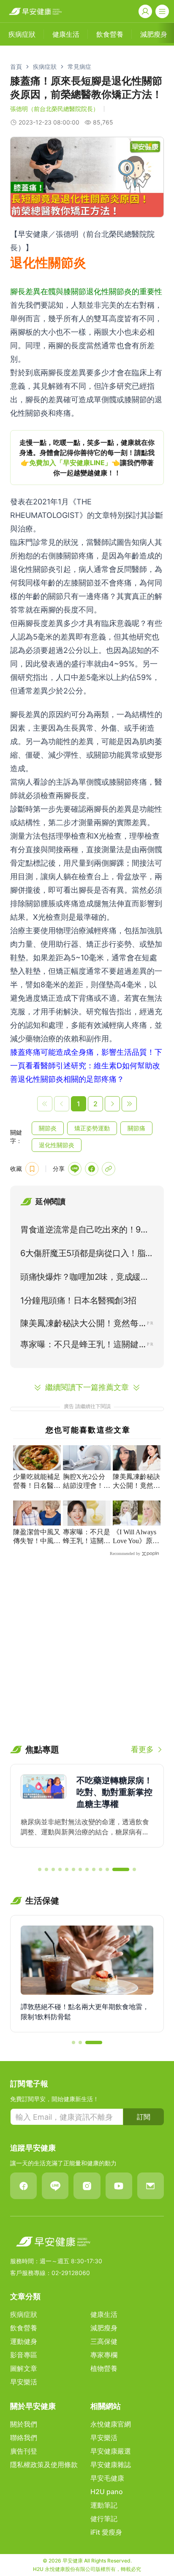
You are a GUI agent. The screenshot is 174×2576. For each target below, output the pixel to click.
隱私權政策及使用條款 (44, 2465)
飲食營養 (24, 2328)
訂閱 (144, 2117)
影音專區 (24, 2355)
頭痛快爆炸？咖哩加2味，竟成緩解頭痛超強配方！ (84, 1279)
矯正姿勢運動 (92, 1128)
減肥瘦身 (104, 2328)
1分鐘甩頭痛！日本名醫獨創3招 (78, 1300)
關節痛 (136, 1128)
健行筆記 (104, 2519)
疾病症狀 (45, 66)
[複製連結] (109, 1169)
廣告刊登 (24, 2451)
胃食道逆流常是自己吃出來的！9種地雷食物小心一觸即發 (84, 1231)
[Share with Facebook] (92, 1169)
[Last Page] (129, 1104)
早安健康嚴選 (111, 2451)
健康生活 (104, 2314)
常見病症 (79, 66)
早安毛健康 (107, 2478)
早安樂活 (24, 2382)
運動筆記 (104, 2505)
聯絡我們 (24, 2438)
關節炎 (48, 1128)
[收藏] (32, 1169)
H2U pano (107, 2492)
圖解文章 (24, 2368)
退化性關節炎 (57, 1145)
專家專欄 (104, 2355)
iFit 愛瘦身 (106, 2532)
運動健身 (24, 2341)
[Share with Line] (75, 1169)
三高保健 (104, 2341)
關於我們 (24, 2424)
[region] (87, 458)
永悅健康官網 (111, 2424)
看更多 (142, 1749)
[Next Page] (112, 1104)
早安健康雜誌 (111, 2465)
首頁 (16, 66)
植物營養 (104, 2368)
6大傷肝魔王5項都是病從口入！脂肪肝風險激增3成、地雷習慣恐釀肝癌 (87, 1255)
